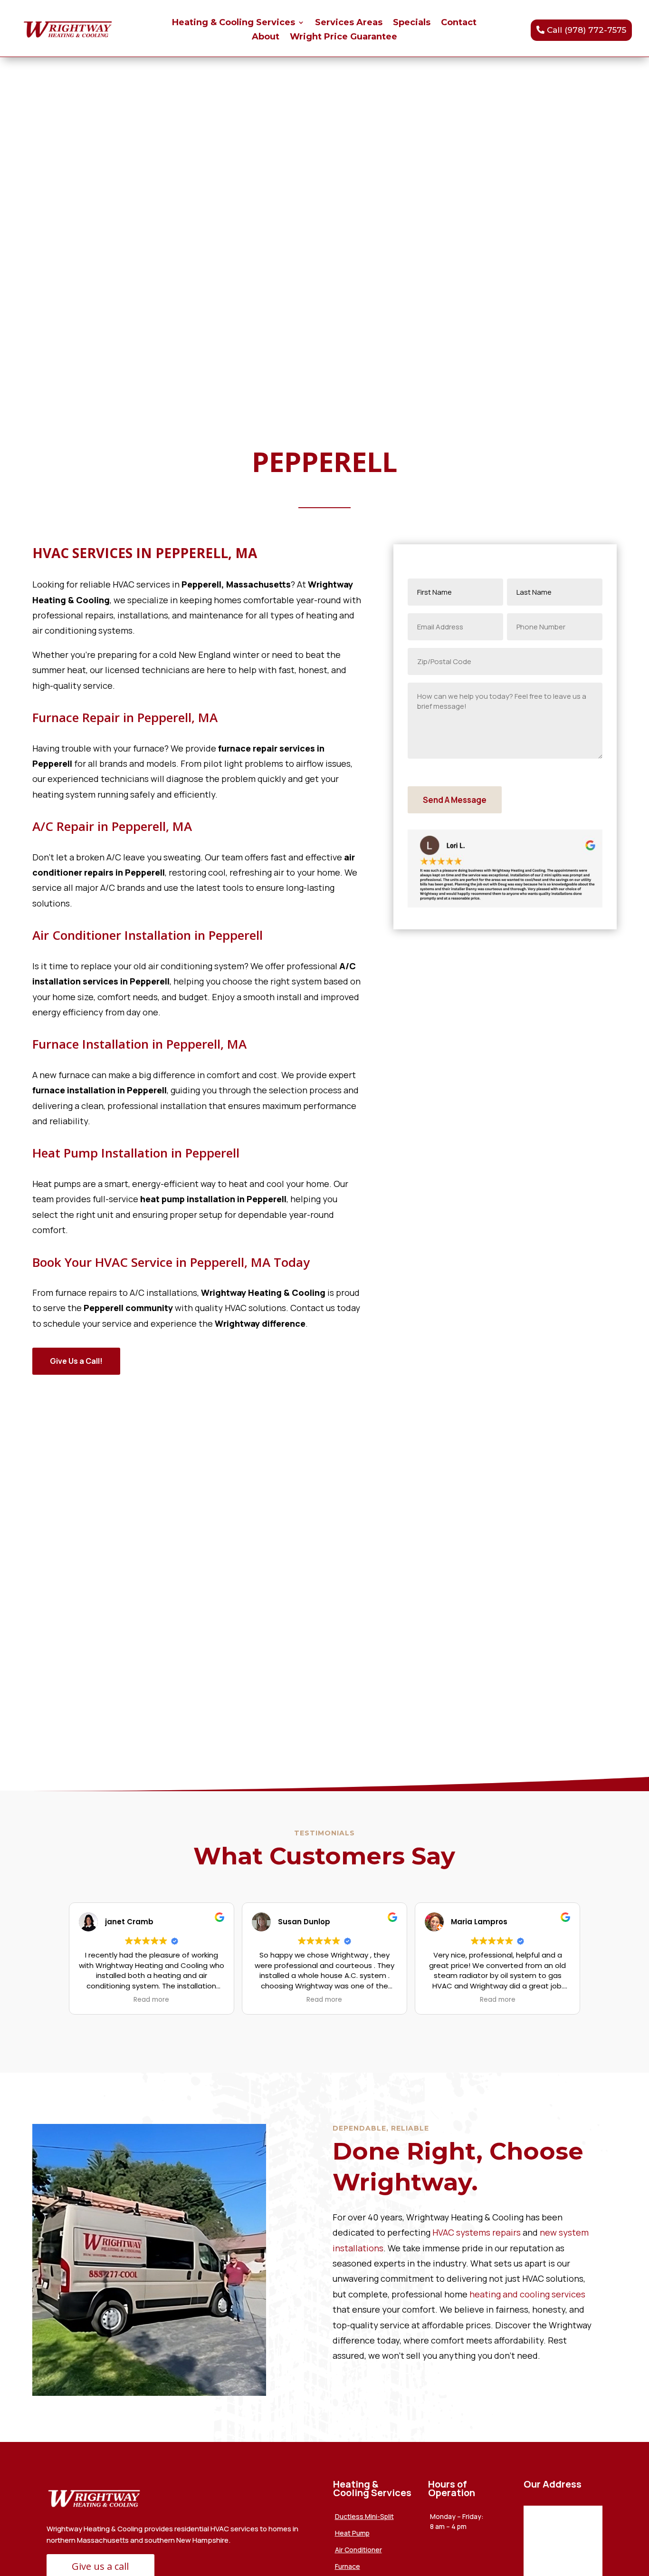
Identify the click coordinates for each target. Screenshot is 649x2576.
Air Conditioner (358, 2550)
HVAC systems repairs (477, 2232)
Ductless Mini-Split (364, 2516)
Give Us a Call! (76, 1361)
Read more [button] (151, 2000)
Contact (459, 23)
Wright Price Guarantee (344, 38)
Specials (412, 23)
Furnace (348, 2566)
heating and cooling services (526, 2294)
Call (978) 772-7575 (587, 30)
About (266, 38)
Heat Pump (352, 2533)
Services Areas (349, 23)
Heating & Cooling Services (234, 23)
